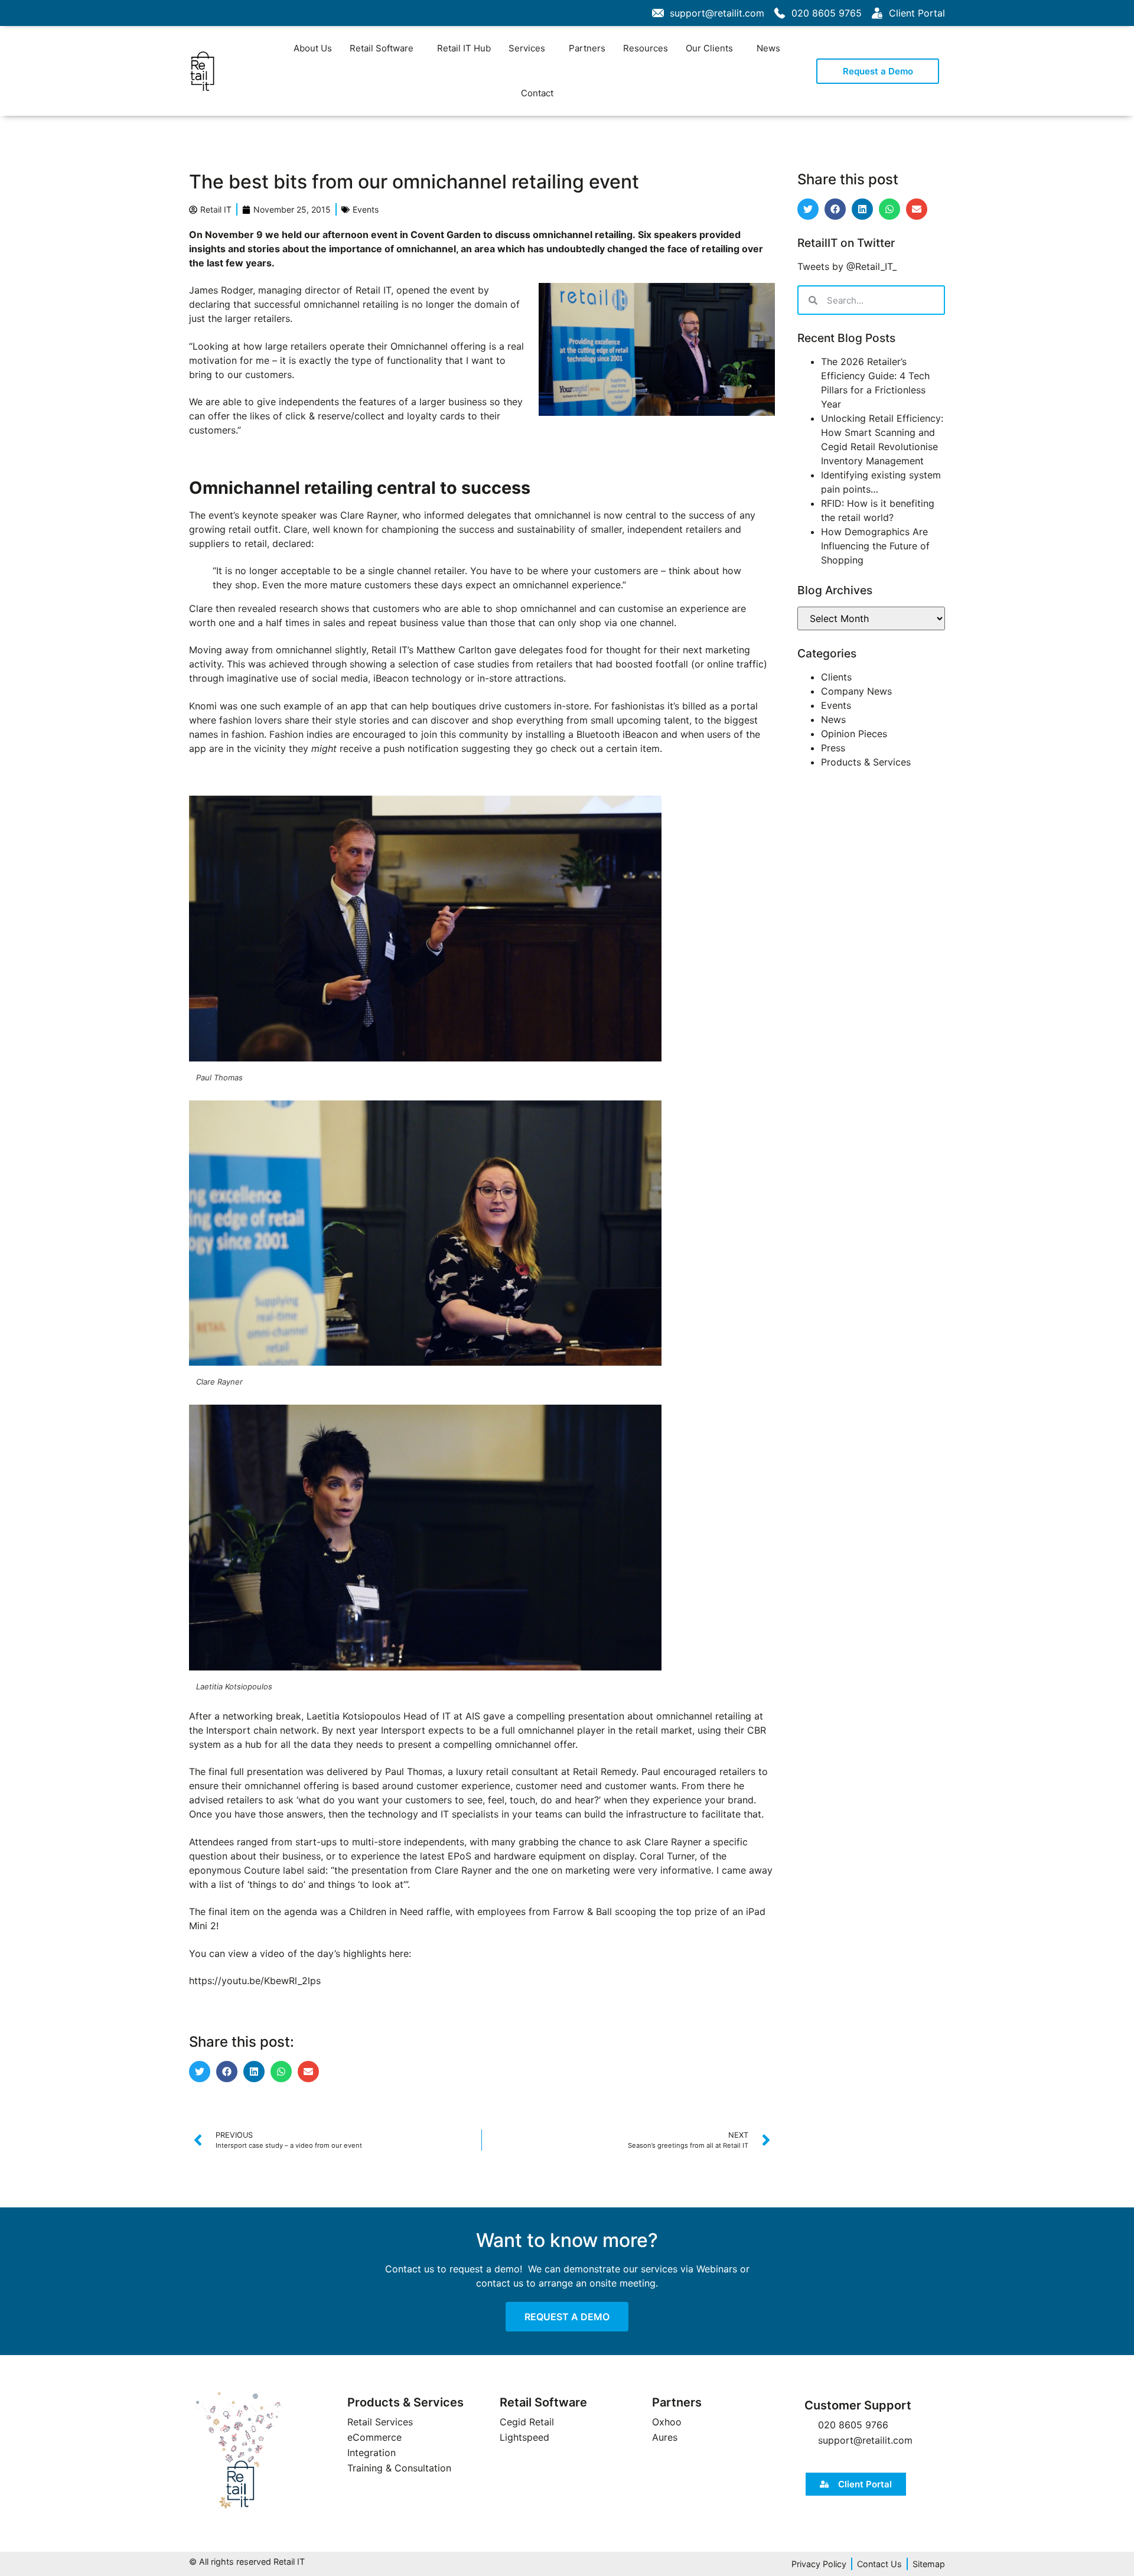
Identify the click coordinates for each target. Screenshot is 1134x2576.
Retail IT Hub (464, 48)
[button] (200, 2072)
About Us (313, 48)
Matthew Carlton (454, 650)
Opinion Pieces (854, 734)
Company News (856, 691)
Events (366, 209)
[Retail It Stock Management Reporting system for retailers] (239, 2451)
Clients (836, 677)
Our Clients (709, 48)
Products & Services (866, 762)
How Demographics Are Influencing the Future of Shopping (875, 546)
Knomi (204, 706)
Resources (646, 48)
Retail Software (382, 48)
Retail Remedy (605, 1771)
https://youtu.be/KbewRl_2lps (255, 1981)
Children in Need (386, 1911)
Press (833, 748)
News (768, 48)
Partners (587, 48)
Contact (537, 93)
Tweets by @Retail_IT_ (847, 266)
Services (527, 48)
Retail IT (373, 290)
